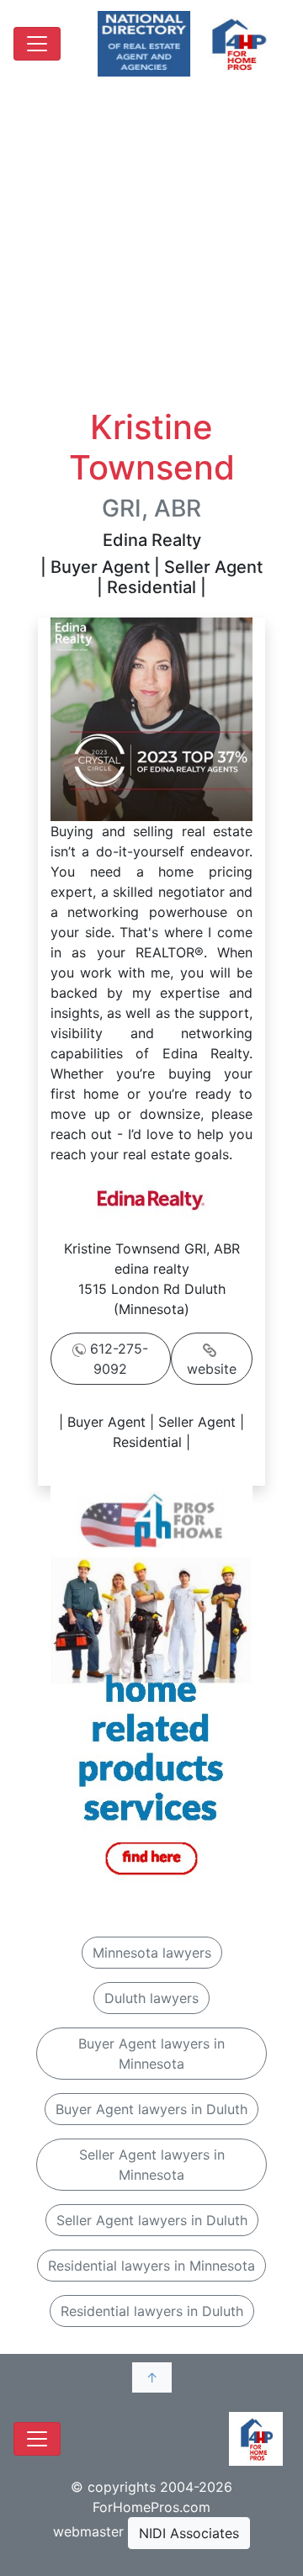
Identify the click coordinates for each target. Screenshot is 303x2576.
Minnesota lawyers (152, 1953)
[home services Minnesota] (151, 1687)
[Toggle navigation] (37, 44)
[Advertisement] (151, 247)
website (212, 1369)
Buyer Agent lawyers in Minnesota (151, 2054)
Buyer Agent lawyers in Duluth (151, 2109)
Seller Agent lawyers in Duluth (152, 2220)
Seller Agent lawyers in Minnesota (152, 2165)
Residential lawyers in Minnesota (151, 2266)
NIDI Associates (189, 2533)
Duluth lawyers (151, 1998)
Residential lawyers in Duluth (152, 2311)
